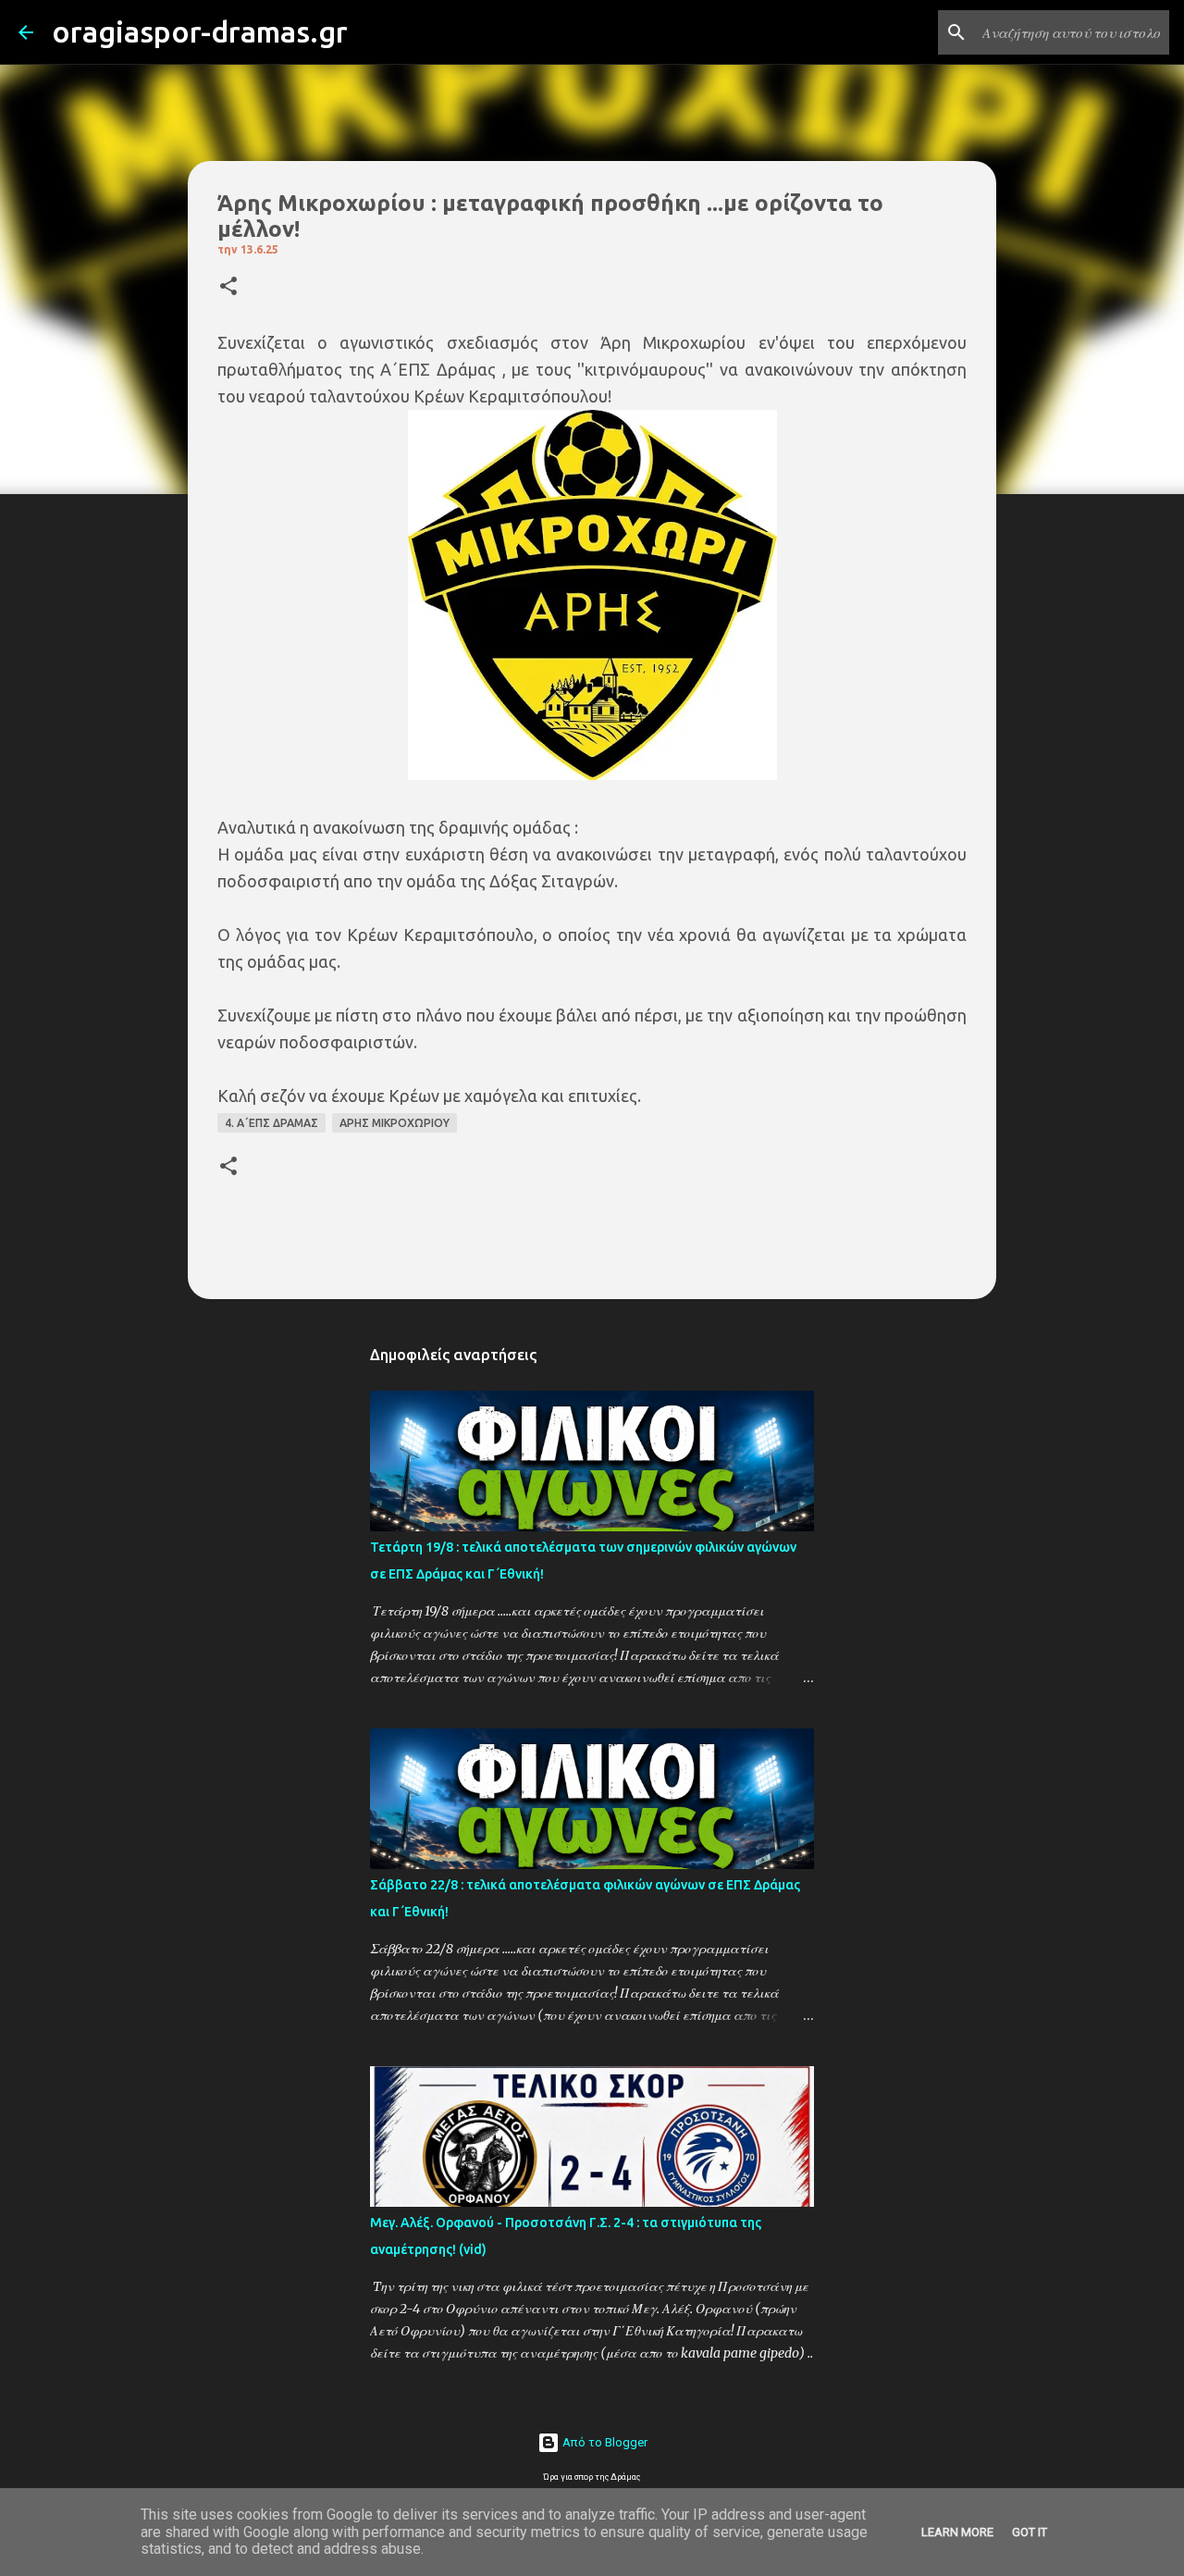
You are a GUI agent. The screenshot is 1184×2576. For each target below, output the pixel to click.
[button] (228, 287)
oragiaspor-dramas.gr (200, 31)
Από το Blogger (604, 2442)
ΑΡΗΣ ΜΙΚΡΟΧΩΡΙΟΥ (395, 1123)
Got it (1030, 2532)
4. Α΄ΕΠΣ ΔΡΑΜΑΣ (271, 1123)
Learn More (957, 2532)
